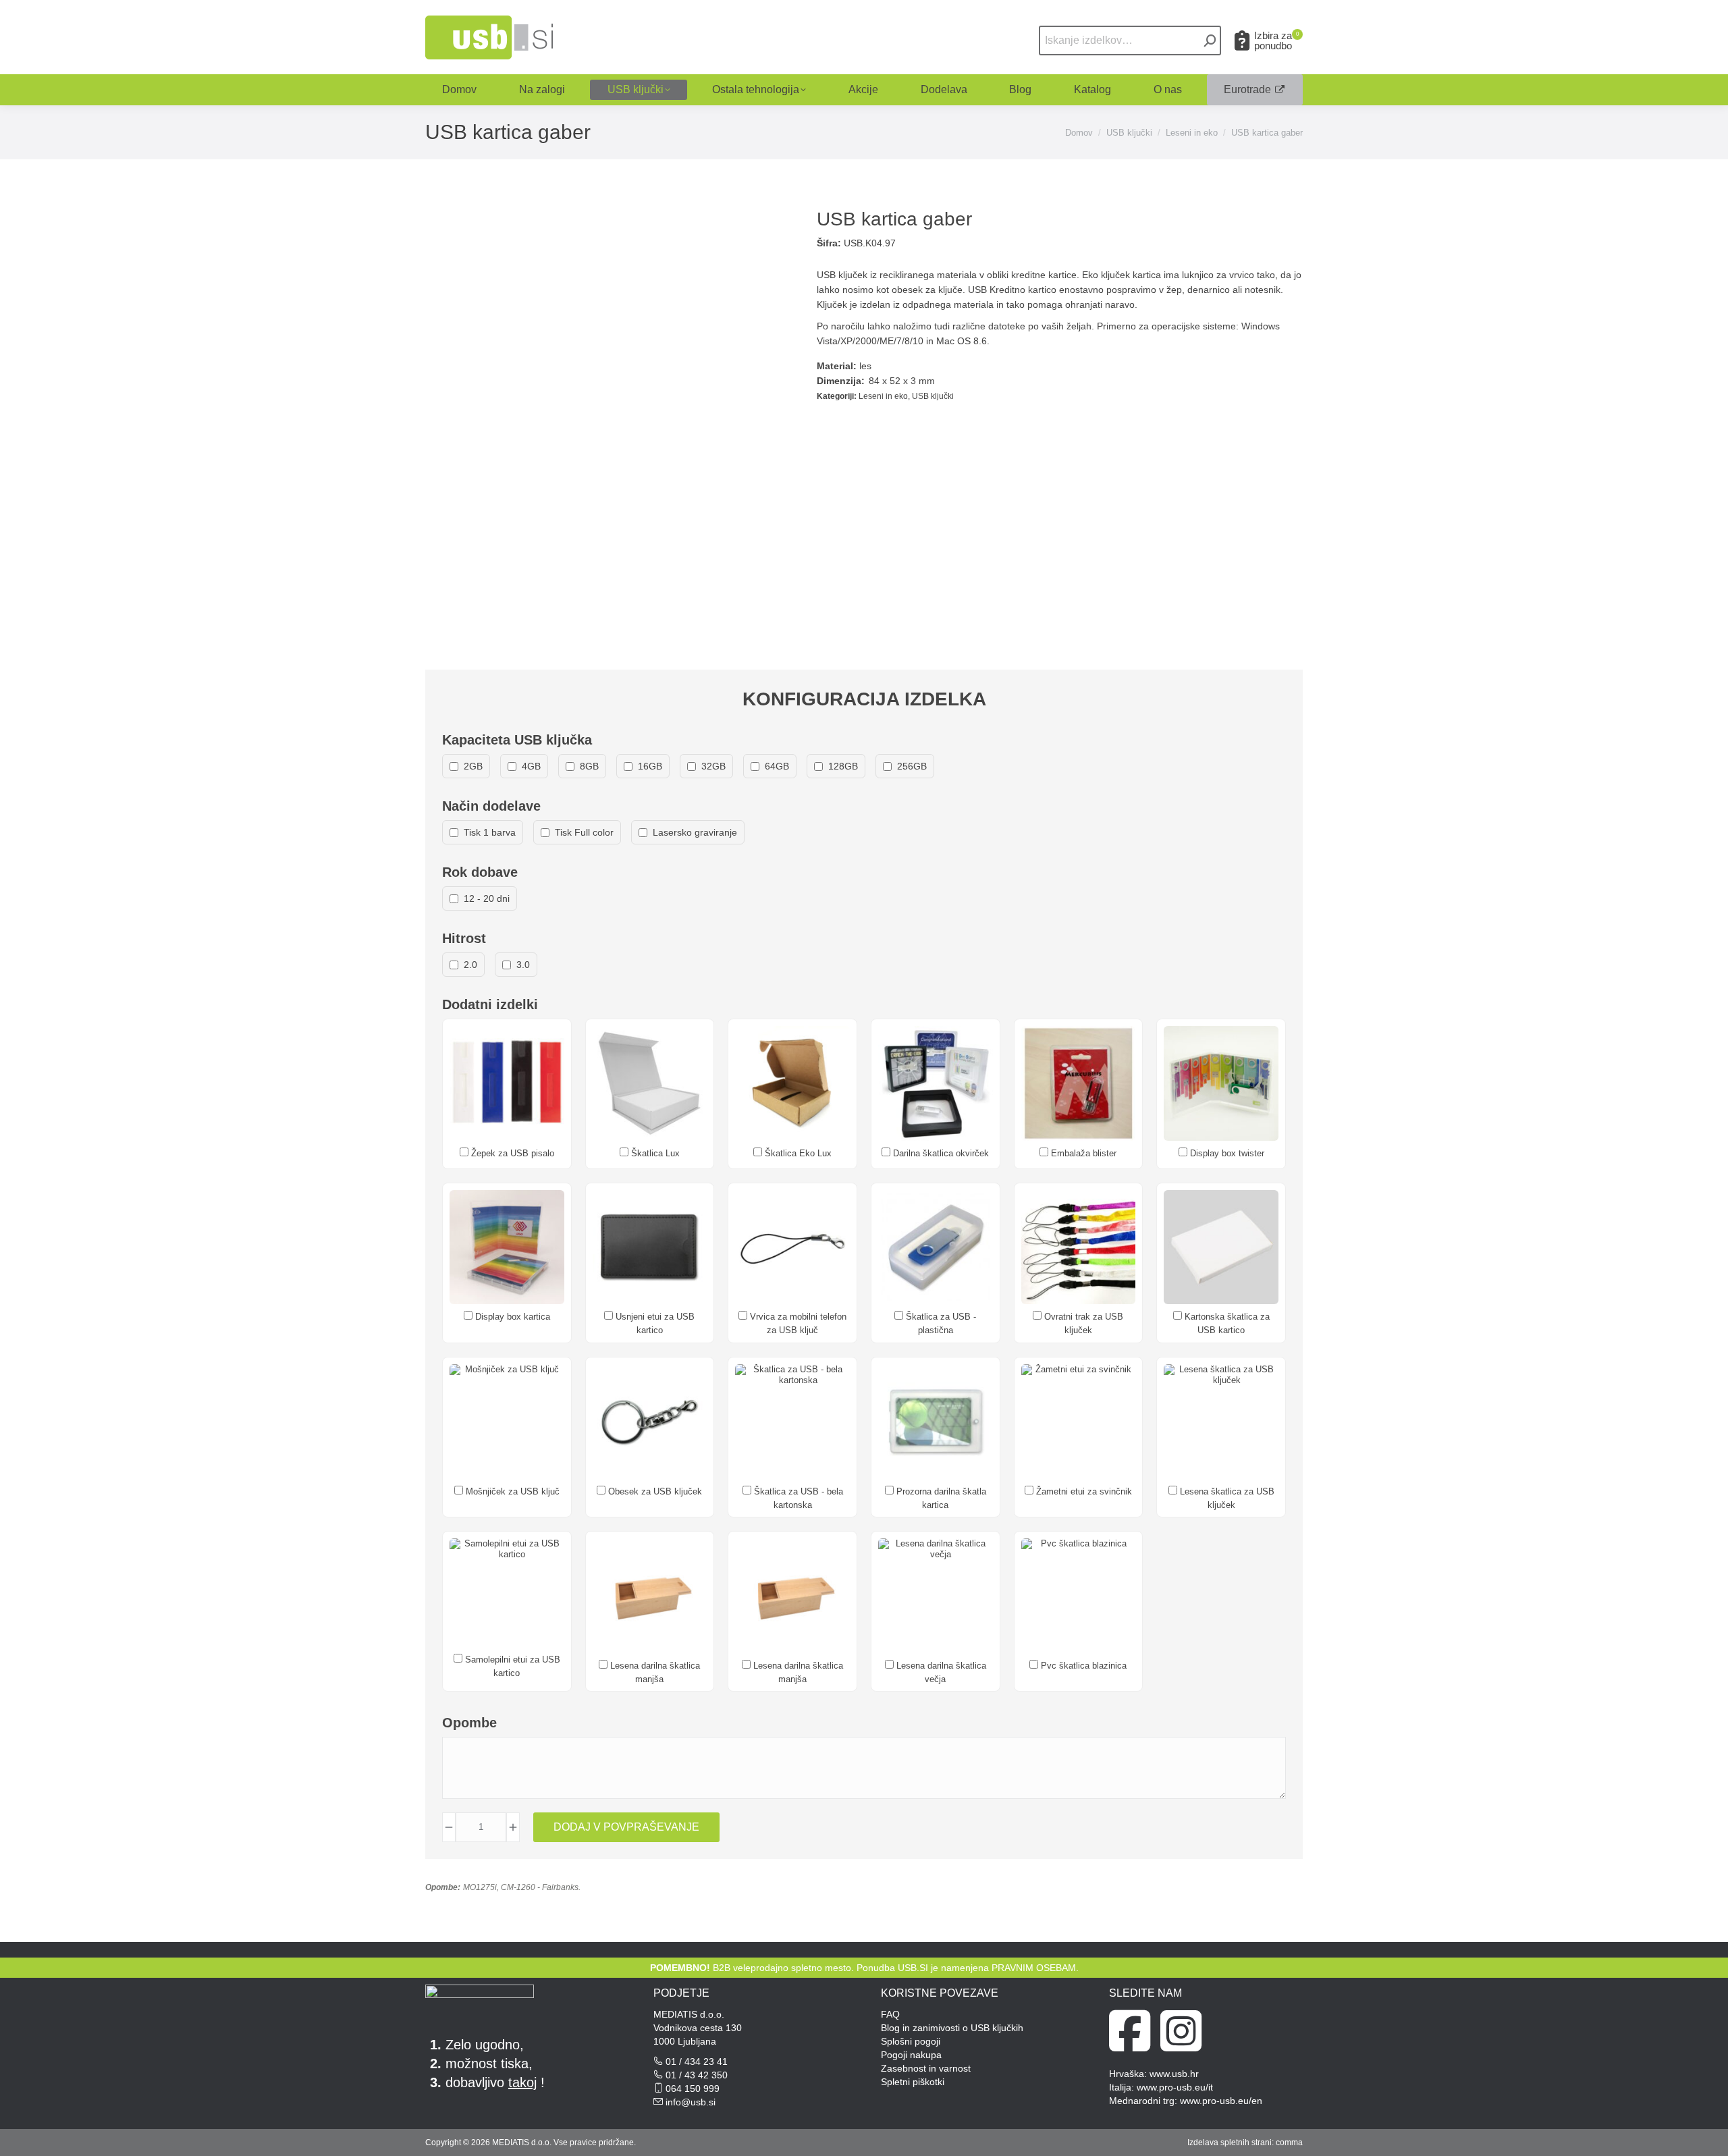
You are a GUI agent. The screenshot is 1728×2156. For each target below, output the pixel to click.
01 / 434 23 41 (697, 2061)
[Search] (1210, 41)
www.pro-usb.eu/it (1175, 2087)
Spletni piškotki (913, 2082)
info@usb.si (691, 2102)
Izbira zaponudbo (1276, 41)
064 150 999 (693, 2088)
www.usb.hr (1174, 2074)
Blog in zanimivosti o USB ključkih (952, 2028)
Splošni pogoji (911, 2041)
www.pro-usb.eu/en (1221, 2101)
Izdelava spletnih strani (1230, 2142)
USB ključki (933, 396)
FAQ (890, 2014)
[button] (1513, 22)
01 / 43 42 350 (697, 2075)
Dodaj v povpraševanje (626, 1827)
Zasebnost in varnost (926, 2068)
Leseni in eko (883, 396)
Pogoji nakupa (911, 2055)
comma (1289, 2142)
